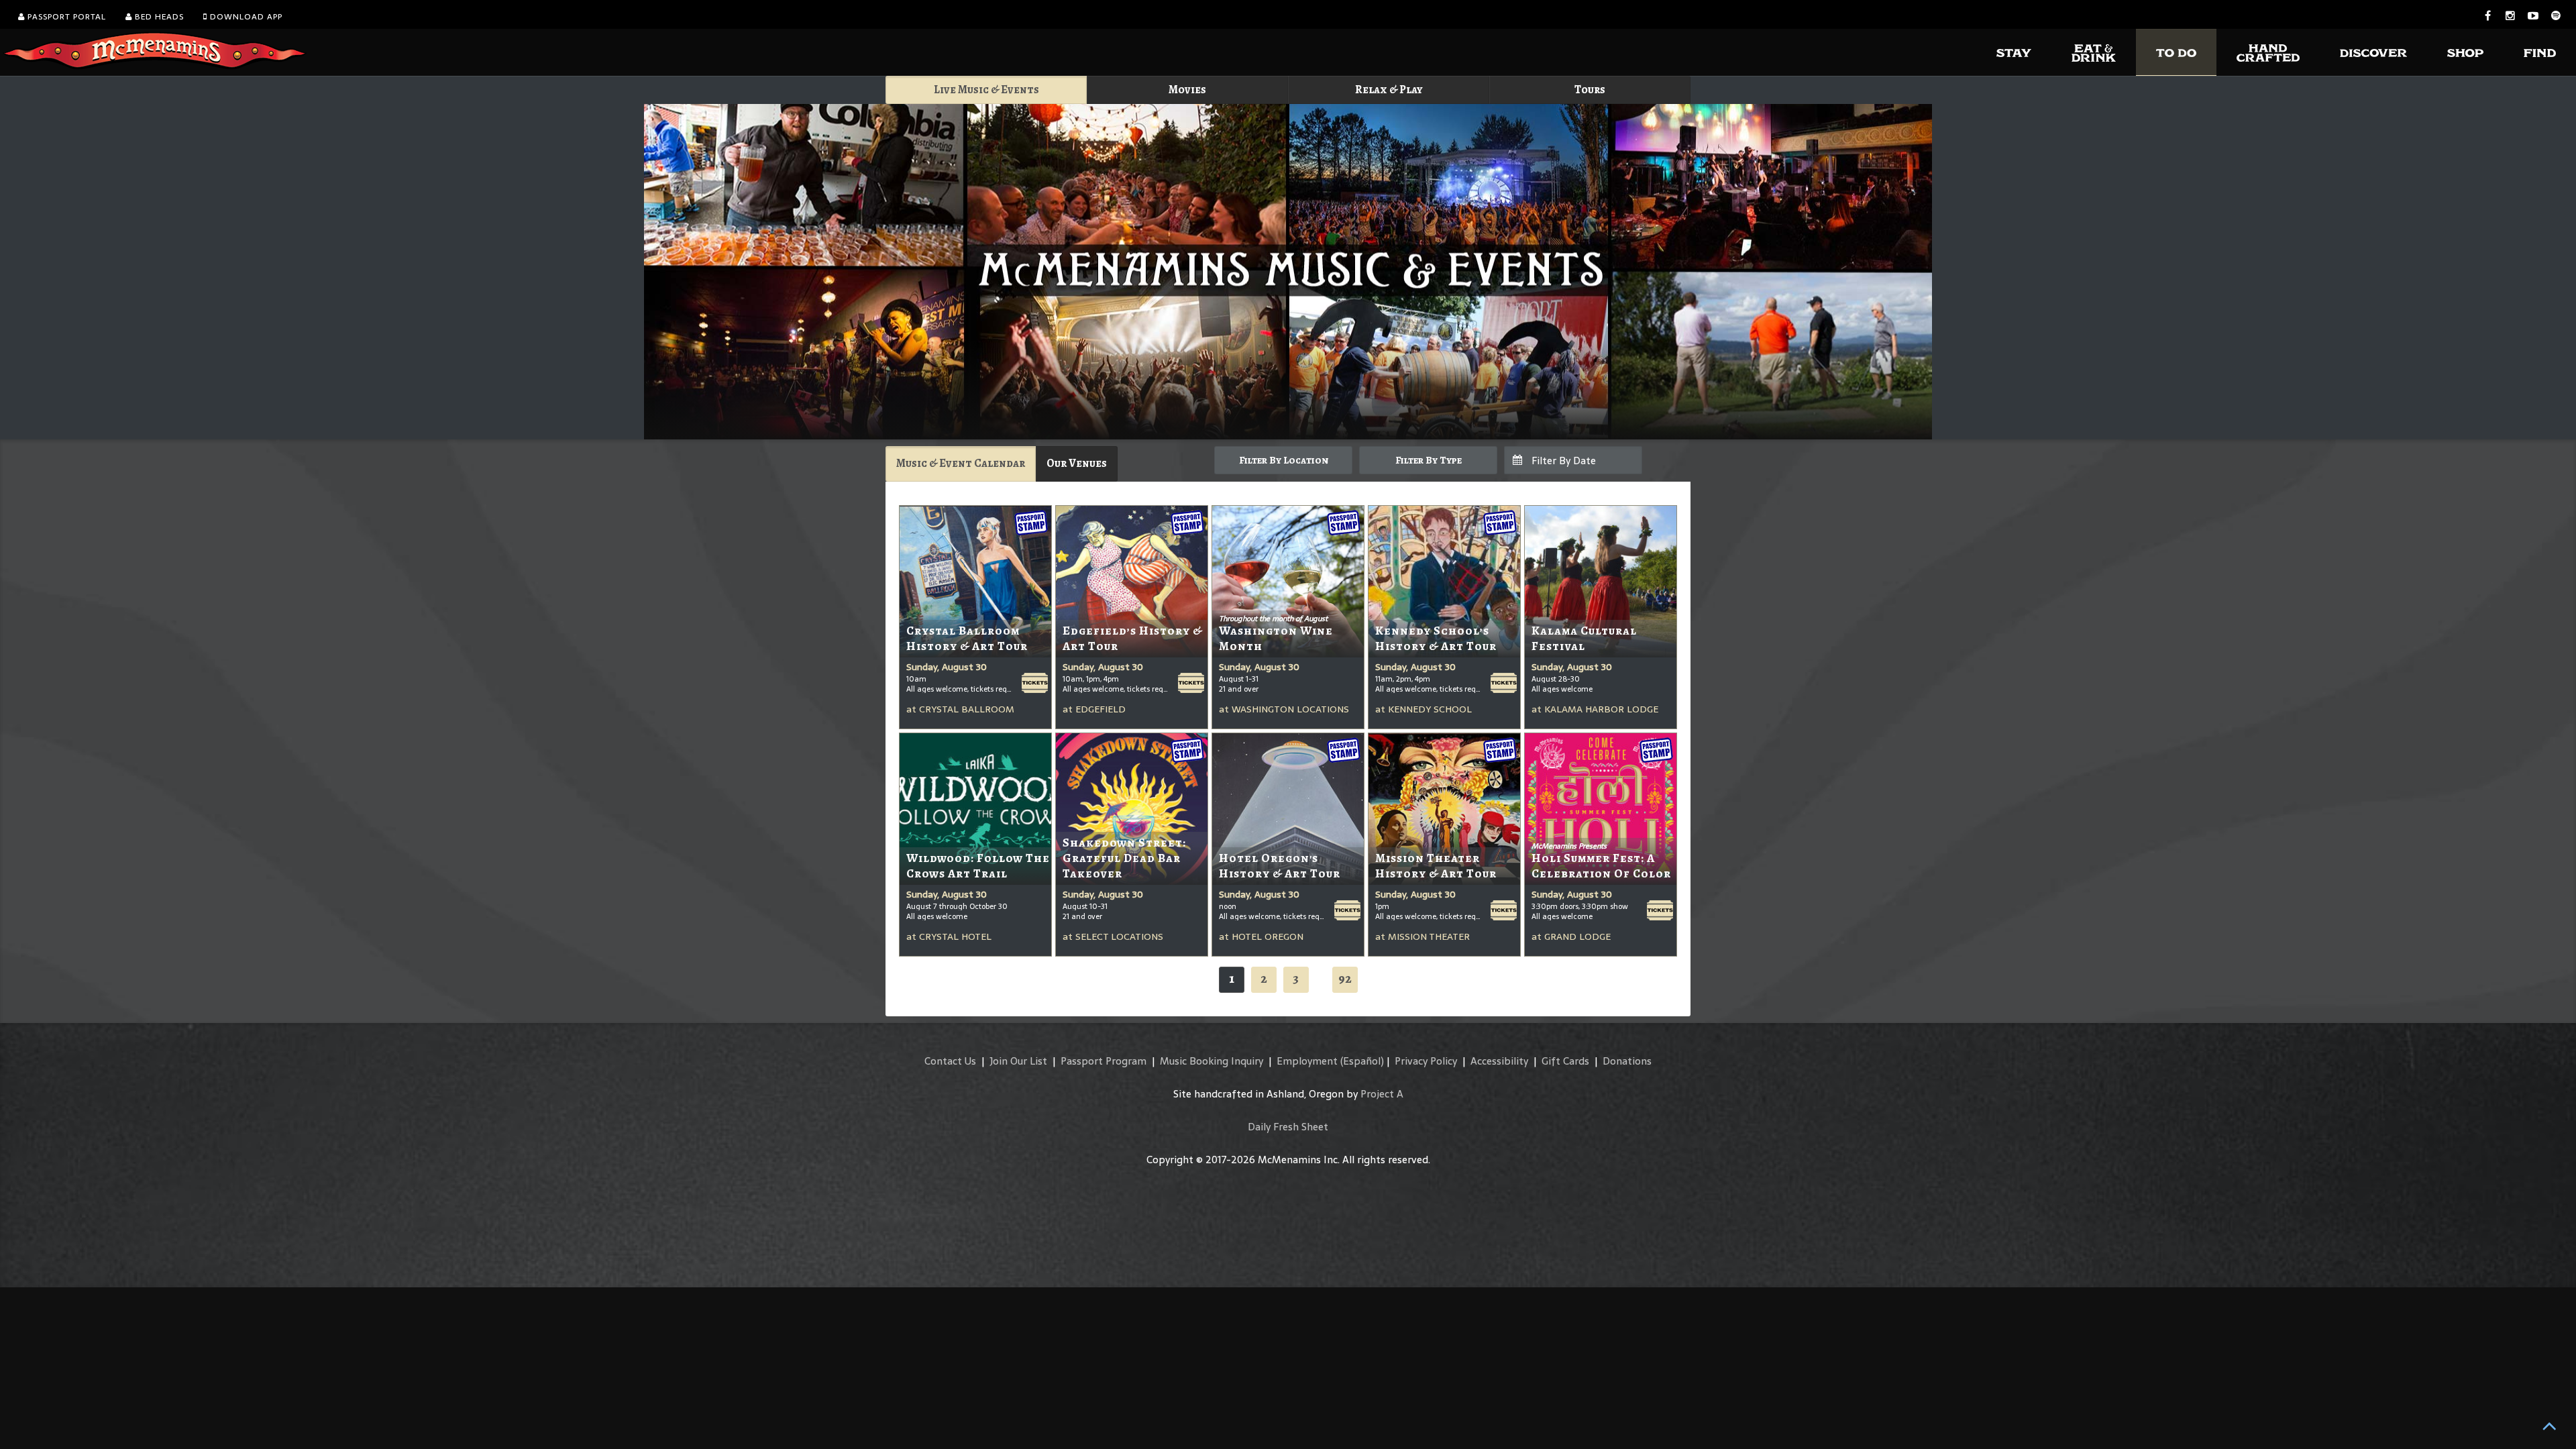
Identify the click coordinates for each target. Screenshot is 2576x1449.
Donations (1627, 1061)
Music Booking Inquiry (1212, 1061)
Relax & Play (1389, 90)
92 (1345, 978)
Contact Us (950, 1061)
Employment (1307, 1061)
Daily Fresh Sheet (1288, 1127)
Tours (1590, 90)
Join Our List (1018, 1061)
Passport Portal (65, 17)
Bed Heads (158, 17)
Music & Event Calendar (961, 463)
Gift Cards (1565, 1061)
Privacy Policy (1426, 1061)
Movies (1187, 90)
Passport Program (1104, 1061)
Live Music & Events (986, 90)
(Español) (1362, 1061)
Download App (245, 17)
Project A (1382, 1094)
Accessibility (1499, 1061)
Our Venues (1077, 463)
